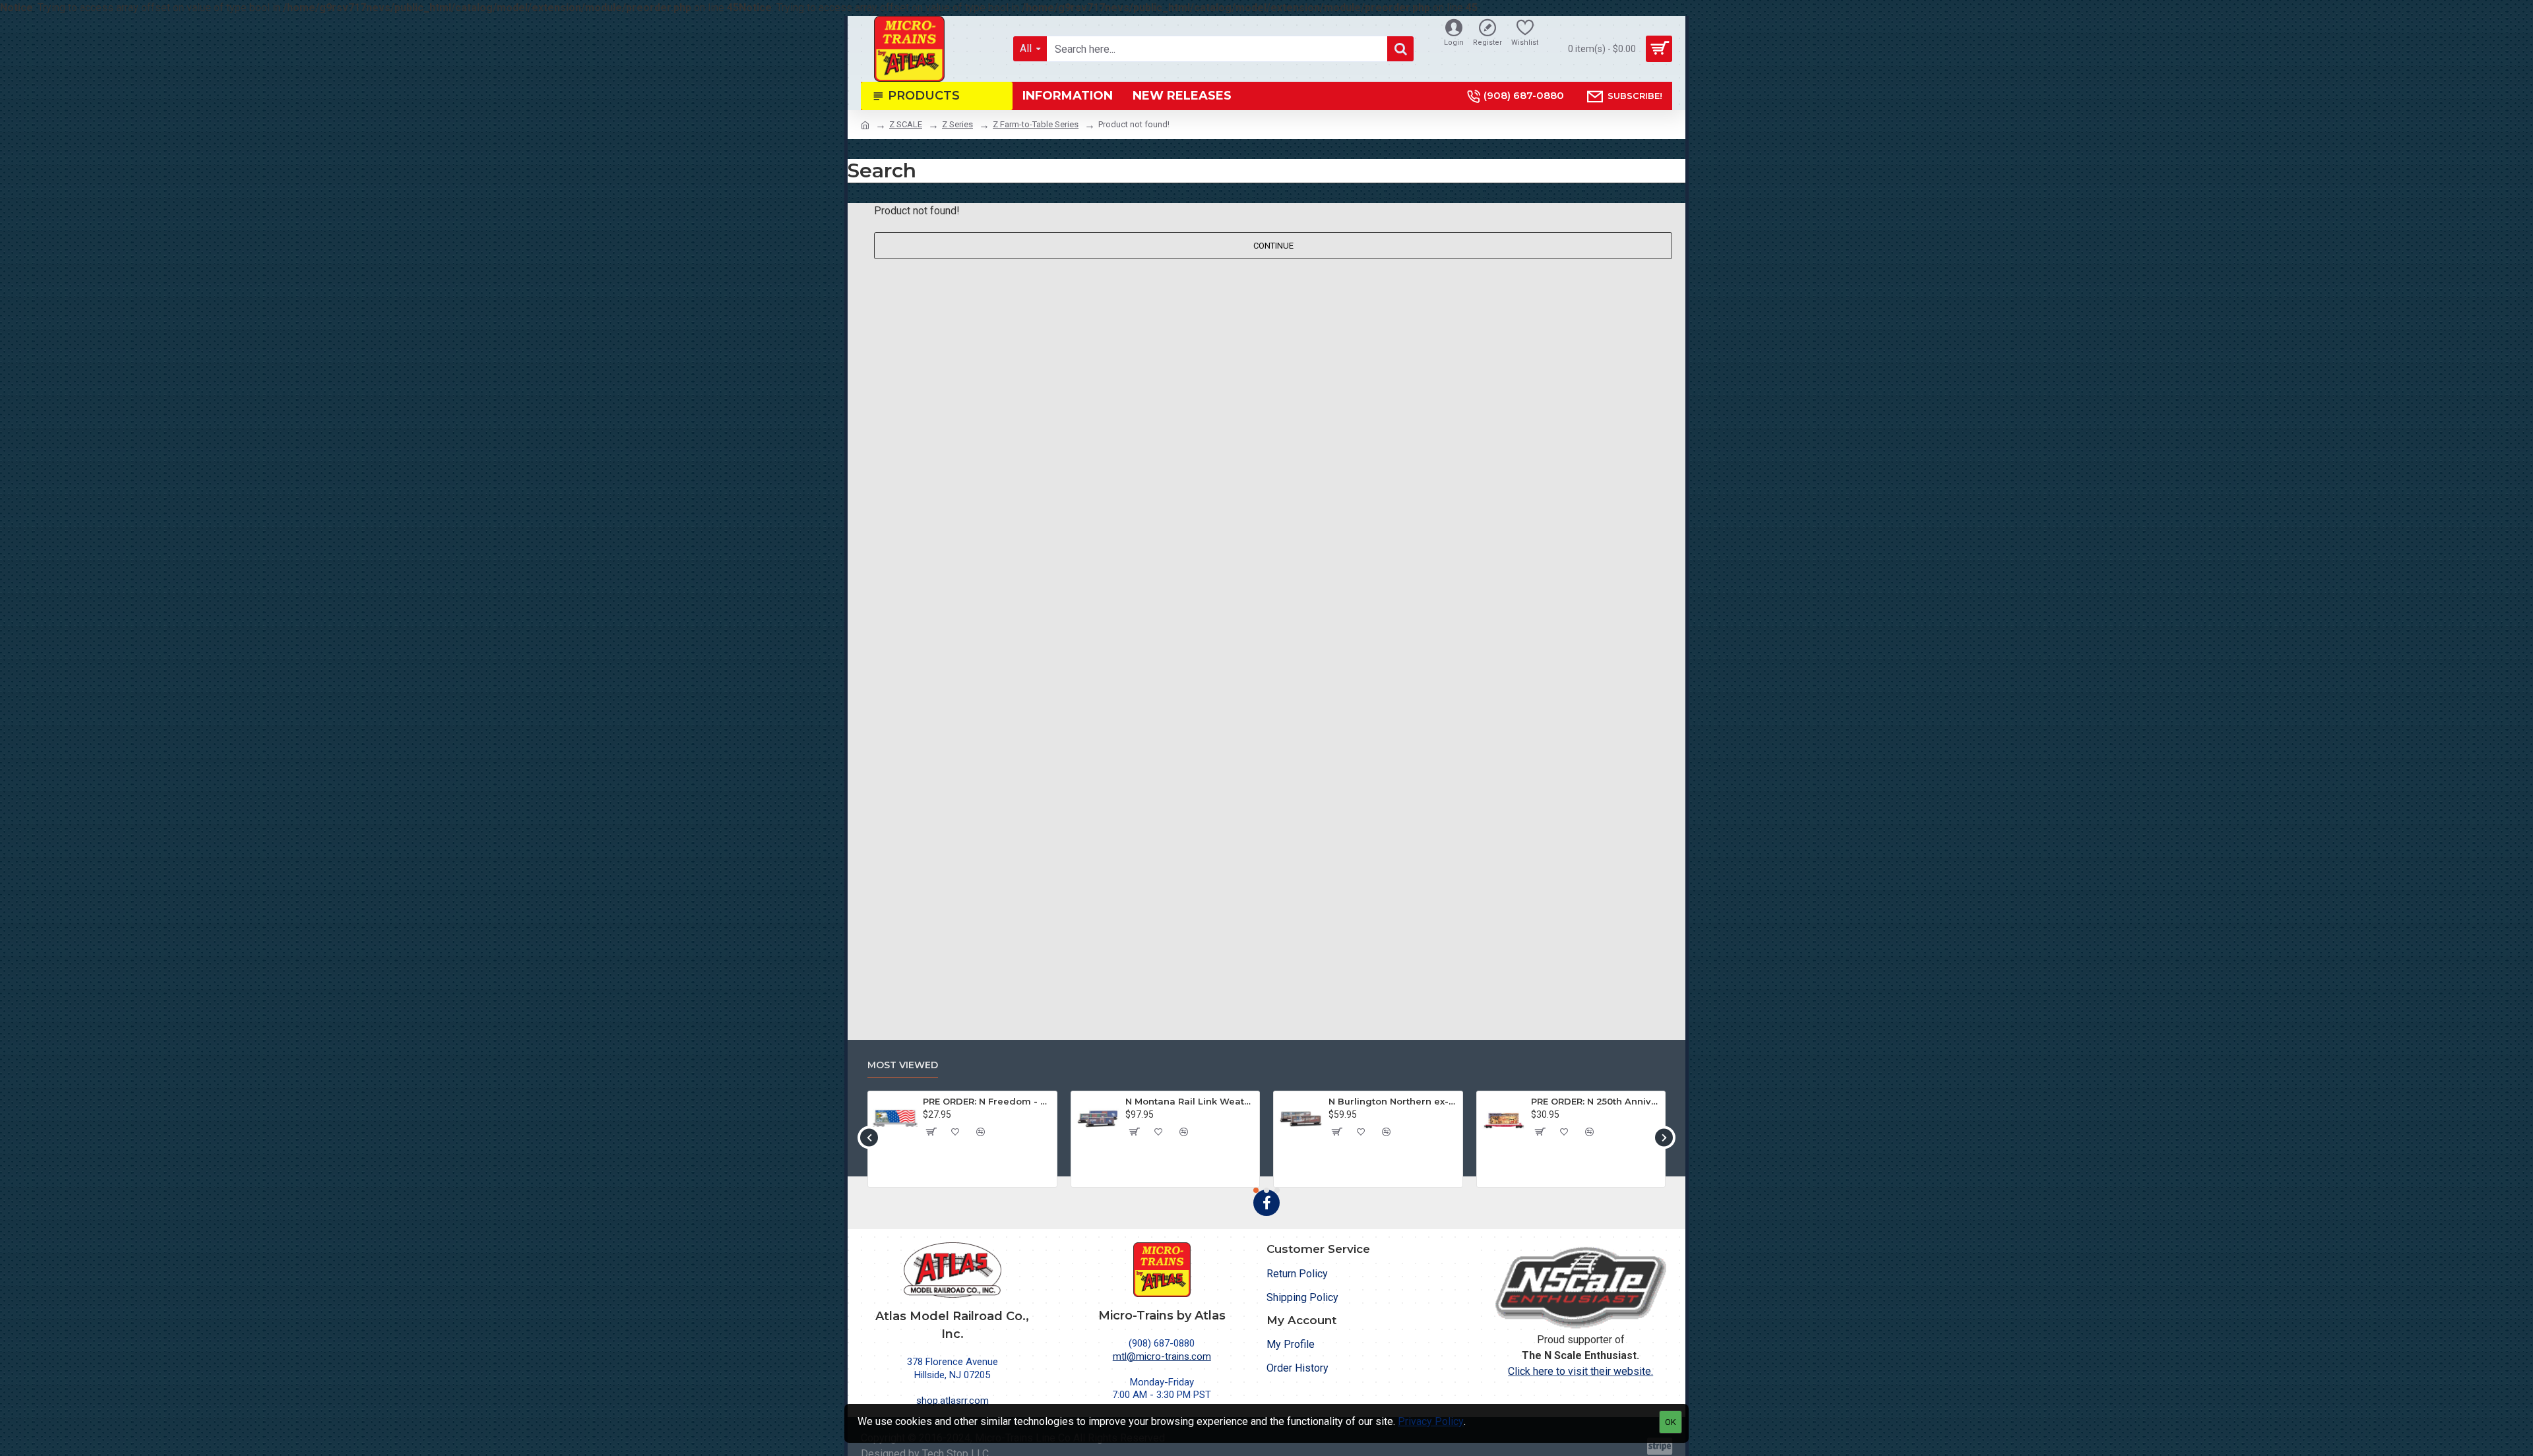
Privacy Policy (1431, 1421)
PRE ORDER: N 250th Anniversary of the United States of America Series (1596, 1101)
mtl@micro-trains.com (1162, 1356)
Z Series (957, 124)
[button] (869, 1137)
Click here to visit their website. (1580, 1371)
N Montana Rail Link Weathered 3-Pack (1190, 1101)
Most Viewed (903, 1065)
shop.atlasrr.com (953, 1401)
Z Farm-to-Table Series (1036, 124)
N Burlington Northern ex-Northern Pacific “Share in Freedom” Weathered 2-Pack (1393, 1101)
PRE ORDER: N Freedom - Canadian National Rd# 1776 (987, 1101)
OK (1671, 1422)
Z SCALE (906, 124)
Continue (1273, 246)
